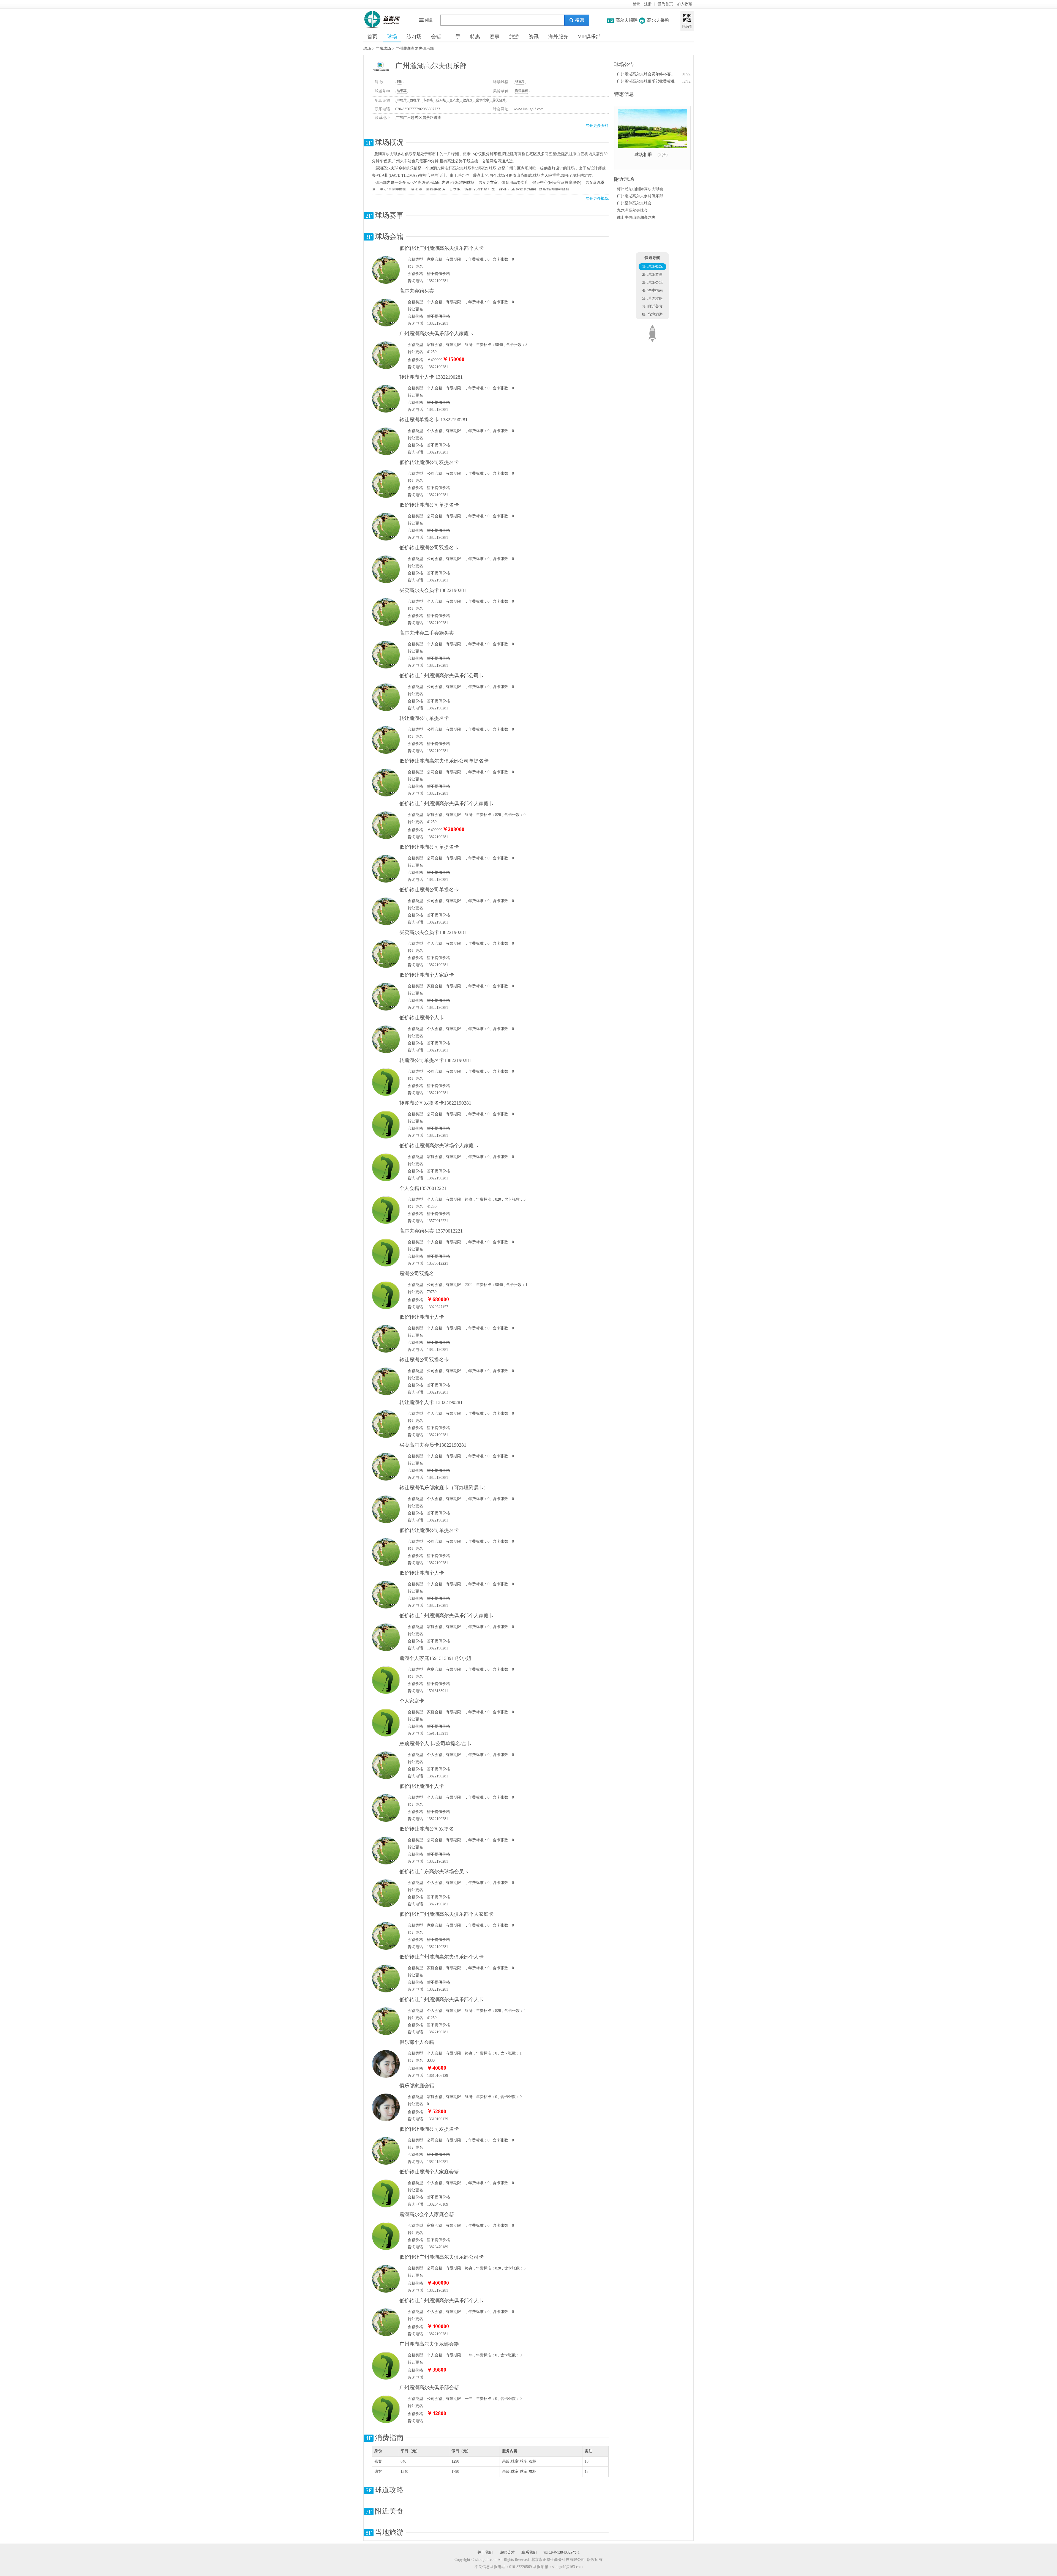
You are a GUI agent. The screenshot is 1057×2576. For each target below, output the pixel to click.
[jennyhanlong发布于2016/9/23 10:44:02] (386, 997)
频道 (429, 20)
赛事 (495, 37)
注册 (648, 4)
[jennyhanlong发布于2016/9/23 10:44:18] (386, 1339)
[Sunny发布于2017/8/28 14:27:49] (386, 1680)
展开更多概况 (597, 199)
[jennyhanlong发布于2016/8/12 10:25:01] (386, 697)
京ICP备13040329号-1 (562, 2552)
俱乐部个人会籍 (417, 2042)
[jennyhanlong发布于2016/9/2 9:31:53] (386, 1637)
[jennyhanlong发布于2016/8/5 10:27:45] (386, 2322)
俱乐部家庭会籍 (417, 2086)
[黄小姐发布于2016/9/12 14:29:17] (386, 2236)
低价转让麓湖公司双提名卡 (429, 462)
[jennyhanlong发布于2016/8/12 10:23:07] (386, 1978)
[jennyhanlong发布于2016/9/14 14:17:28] (386, 869)
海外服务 (558, 37)
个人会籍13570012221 (423, 1188)
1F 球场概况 (653, 267)
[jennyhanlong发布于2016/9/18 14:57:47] (386, 1552)
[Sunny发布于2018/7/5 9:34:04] (386, 1723)
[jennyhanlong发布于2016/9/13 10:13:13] (386, 612)
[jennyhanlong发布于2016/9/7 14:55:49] (386, 655)
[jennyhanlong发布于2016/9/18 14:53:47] (386, 1039)
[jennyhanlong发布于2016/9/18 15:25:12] (386, 1509)
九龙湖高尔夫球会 (632, 210)
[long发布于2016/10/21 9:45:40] (386, 1082)
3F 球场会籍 (653, 282)
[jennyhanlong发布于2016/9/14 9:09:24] (386, 1595)
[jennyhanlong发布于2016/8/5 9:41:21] (386, 2021)
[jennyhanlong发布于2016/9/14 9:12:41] (386, 441)
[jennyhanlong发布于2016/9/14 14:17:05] (386, 1808)
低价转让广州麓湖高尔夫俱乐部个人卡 (442, 248)
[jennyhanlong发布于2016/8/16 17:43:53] (386, 1893)
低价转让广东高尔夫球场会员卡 (434, 1872)
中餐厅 (402, 100)
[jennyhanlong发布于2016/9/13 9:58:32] (386, 1424)
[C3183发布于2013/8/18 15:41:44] (386, 2366)
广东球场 (383, 49)
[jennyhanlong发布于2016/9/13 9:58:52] (386, 740)
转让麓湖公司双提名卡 (424, 1360)
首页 (372, 37)
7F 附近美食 (653, 306)
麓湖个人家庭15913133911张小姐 (435, 1658)
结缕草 (402, 91)
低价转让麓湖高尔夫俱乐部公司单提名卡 (444, 761)
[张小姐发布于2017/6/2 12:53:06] (386, 2107)
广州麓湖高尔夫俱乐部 (415, 49)
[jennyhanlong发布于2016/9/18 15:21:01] (386, 954)
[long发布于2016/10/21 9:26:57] (386, 1167)
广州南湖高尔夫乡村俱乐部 (640, 196)
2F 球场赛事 (653, 274)
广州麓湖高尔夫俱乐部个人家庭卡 (437, 334)
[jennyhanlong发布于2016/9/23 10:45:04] (386, 569)
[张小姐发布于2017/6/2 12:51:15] (386, 2064)
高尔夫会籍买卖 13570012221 (431, 1231)
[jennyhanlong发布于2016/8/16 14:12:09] (386, 270)
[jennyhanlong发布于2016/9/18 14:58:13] (386, 911)
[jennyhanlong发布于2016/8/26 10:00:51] (386, 782)
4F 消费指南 (653, 290)
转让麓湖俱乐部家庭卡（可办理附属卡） (444, 1488)
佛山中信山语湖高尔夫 (636, 218)
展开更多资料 (597, 126)
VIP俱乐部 (589, 37)
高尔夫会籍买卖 (417, 291)
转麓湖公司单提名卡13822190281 (435, 1060)
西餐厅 (415, 100)
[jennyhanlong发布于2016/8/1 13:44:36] (386, 355)
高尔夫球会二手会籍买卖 (427, 633)
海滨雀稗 (522, 91)
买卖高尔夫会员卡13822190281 (433, 590)
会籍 (436, 37)
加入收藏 (685, 4)
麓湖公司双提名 (417, 1274)
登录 (636, 4)
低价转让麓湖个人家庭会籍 (429, 2172)
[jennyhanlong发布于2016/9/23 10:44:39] (386, 527)
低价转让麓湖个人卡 (422, 1018)
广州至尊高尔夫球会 (634, 203)
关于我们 (485, 2552)
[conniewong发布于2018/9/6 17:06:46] (386, 1253)
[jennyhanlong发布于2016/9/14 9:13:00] (386, 484)
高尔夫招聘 (626, 20)
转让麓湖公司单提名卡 (424, 718)
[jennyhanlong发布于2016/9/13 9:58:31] (386, 399)
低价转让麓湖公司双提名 (427, 1829)
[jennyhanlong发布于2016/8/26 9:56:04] (386, 1936)
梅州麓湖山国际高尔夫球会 (640, 189)
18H (400, 81)
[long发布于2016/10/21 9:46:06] (386, 1125)
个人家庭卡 (412, 1701)
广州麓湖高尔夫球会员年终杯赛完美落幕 (646, 74)
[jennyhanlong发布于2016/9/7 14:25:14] (386, 1850)
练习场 (414, 37)
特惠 (475, 37)
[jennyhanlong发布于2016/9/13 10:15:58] (386, 1467)
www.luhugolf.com (529, 109)
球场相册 (643, 155)
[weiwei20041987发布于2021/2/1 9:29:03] (386, 1295)
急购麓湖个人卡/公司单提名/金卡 (435, 1744)
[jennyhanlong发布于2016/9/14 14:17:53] (386, 2151)
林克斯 (520, 81)
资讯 (534, 37)
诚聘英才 (507, 2552)
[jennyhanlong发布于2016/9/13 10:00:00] (386, 1381)
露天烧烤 (499, 100)
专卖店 (428, 100)
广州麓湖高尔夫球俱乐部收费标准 (646, 81)
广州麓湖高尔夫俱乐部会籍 (429, 2344)
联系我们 (529, 2552)
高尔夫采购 (658, 20)
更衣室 (454, 100)
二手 (456, 37)
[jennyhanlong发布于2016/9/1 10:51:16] (386, 312)
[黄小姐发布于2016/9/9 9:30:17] (386, 2193)
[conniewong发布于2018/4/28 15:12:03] (386, 1210)
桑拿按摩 (483, 100)
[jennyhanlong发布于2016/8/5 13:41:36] (386, 2279)
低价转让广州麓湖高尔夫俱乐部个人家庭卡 (446, 804)
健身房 (468, 100)
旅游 (514, 37)
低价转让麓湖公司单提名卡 (429, 505)
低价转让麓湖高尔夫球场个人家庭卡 (439, 1146)
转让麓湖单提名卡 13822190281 (434, 420)
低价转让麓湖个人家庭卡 (427, 975)
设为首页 (665, 4)
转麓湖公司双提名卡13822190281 (435, 1103)
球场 (392, 37)
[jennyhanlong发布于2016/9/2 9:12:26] (386, 825)
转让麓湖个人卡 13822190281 (432, 377)
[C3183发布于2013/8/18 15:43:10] (386, 2409)
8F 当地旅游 (653, 314)
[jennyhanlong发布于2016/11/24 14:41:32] (386, 1765)
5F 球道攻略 (653, 298)
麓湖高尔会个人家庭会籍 (427, 2214)
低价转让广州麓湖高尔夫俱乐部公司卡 (442, 676)
